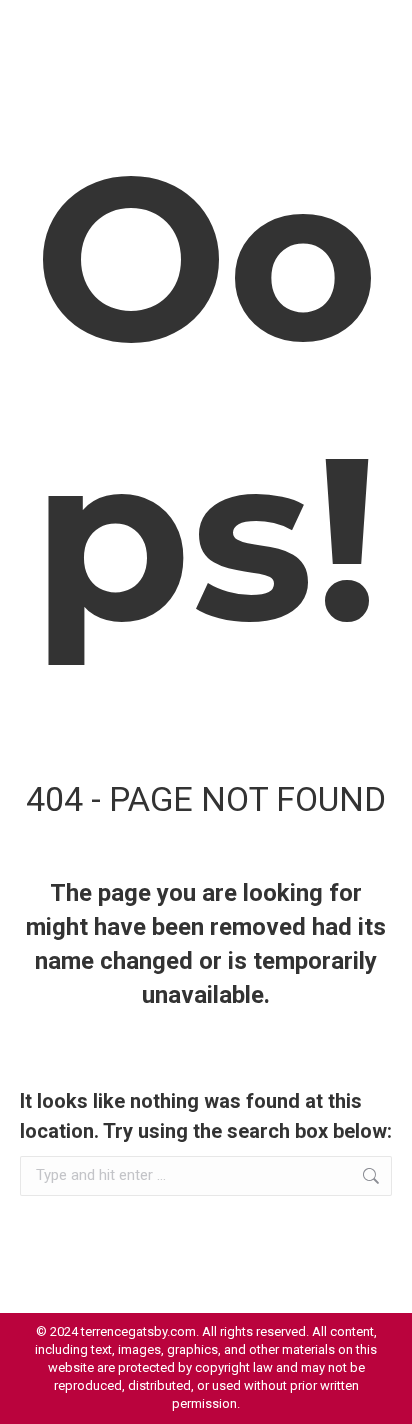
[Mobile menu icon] (372, 30)
